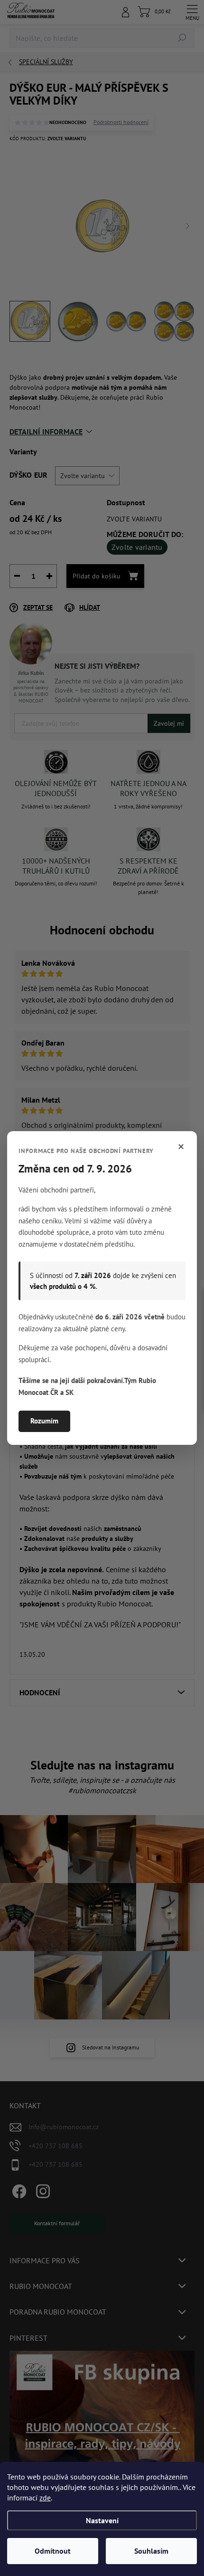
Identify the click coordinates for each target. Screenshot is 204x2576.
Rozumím (44, 1421)
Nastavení (102, 2520)
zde (45, 2498)
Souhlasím (151, 2551)
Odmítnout (53, 2551)
